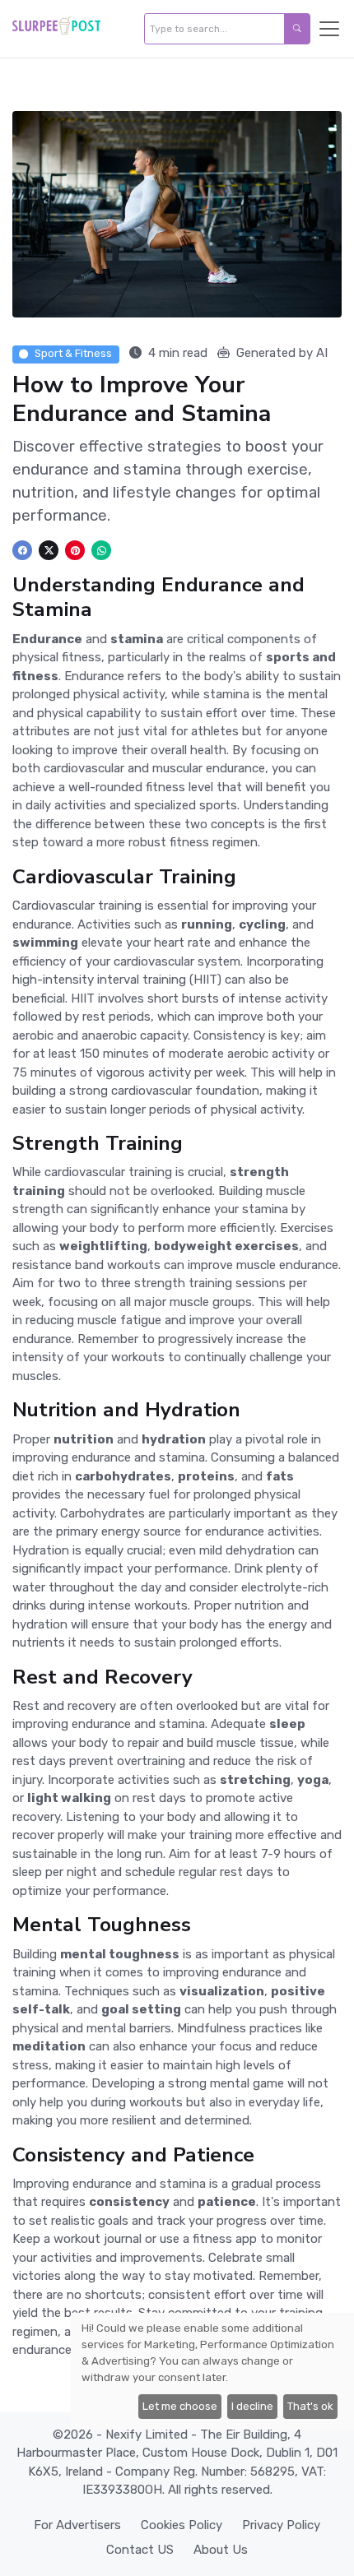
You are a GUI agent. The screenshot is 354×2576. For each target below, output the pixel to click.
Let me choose (180, 2406)
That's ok (310, 2406)
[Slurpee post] (56, 29)
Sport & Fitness (73, 353)
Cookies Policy (182, 2525)
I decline (252, 2406)
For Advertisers (77, 2525)
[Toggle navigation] (329, 29)
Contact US (140, 2550)
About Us (221, 2550)
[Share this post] (22, 550)
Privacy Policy (281, 2525)
